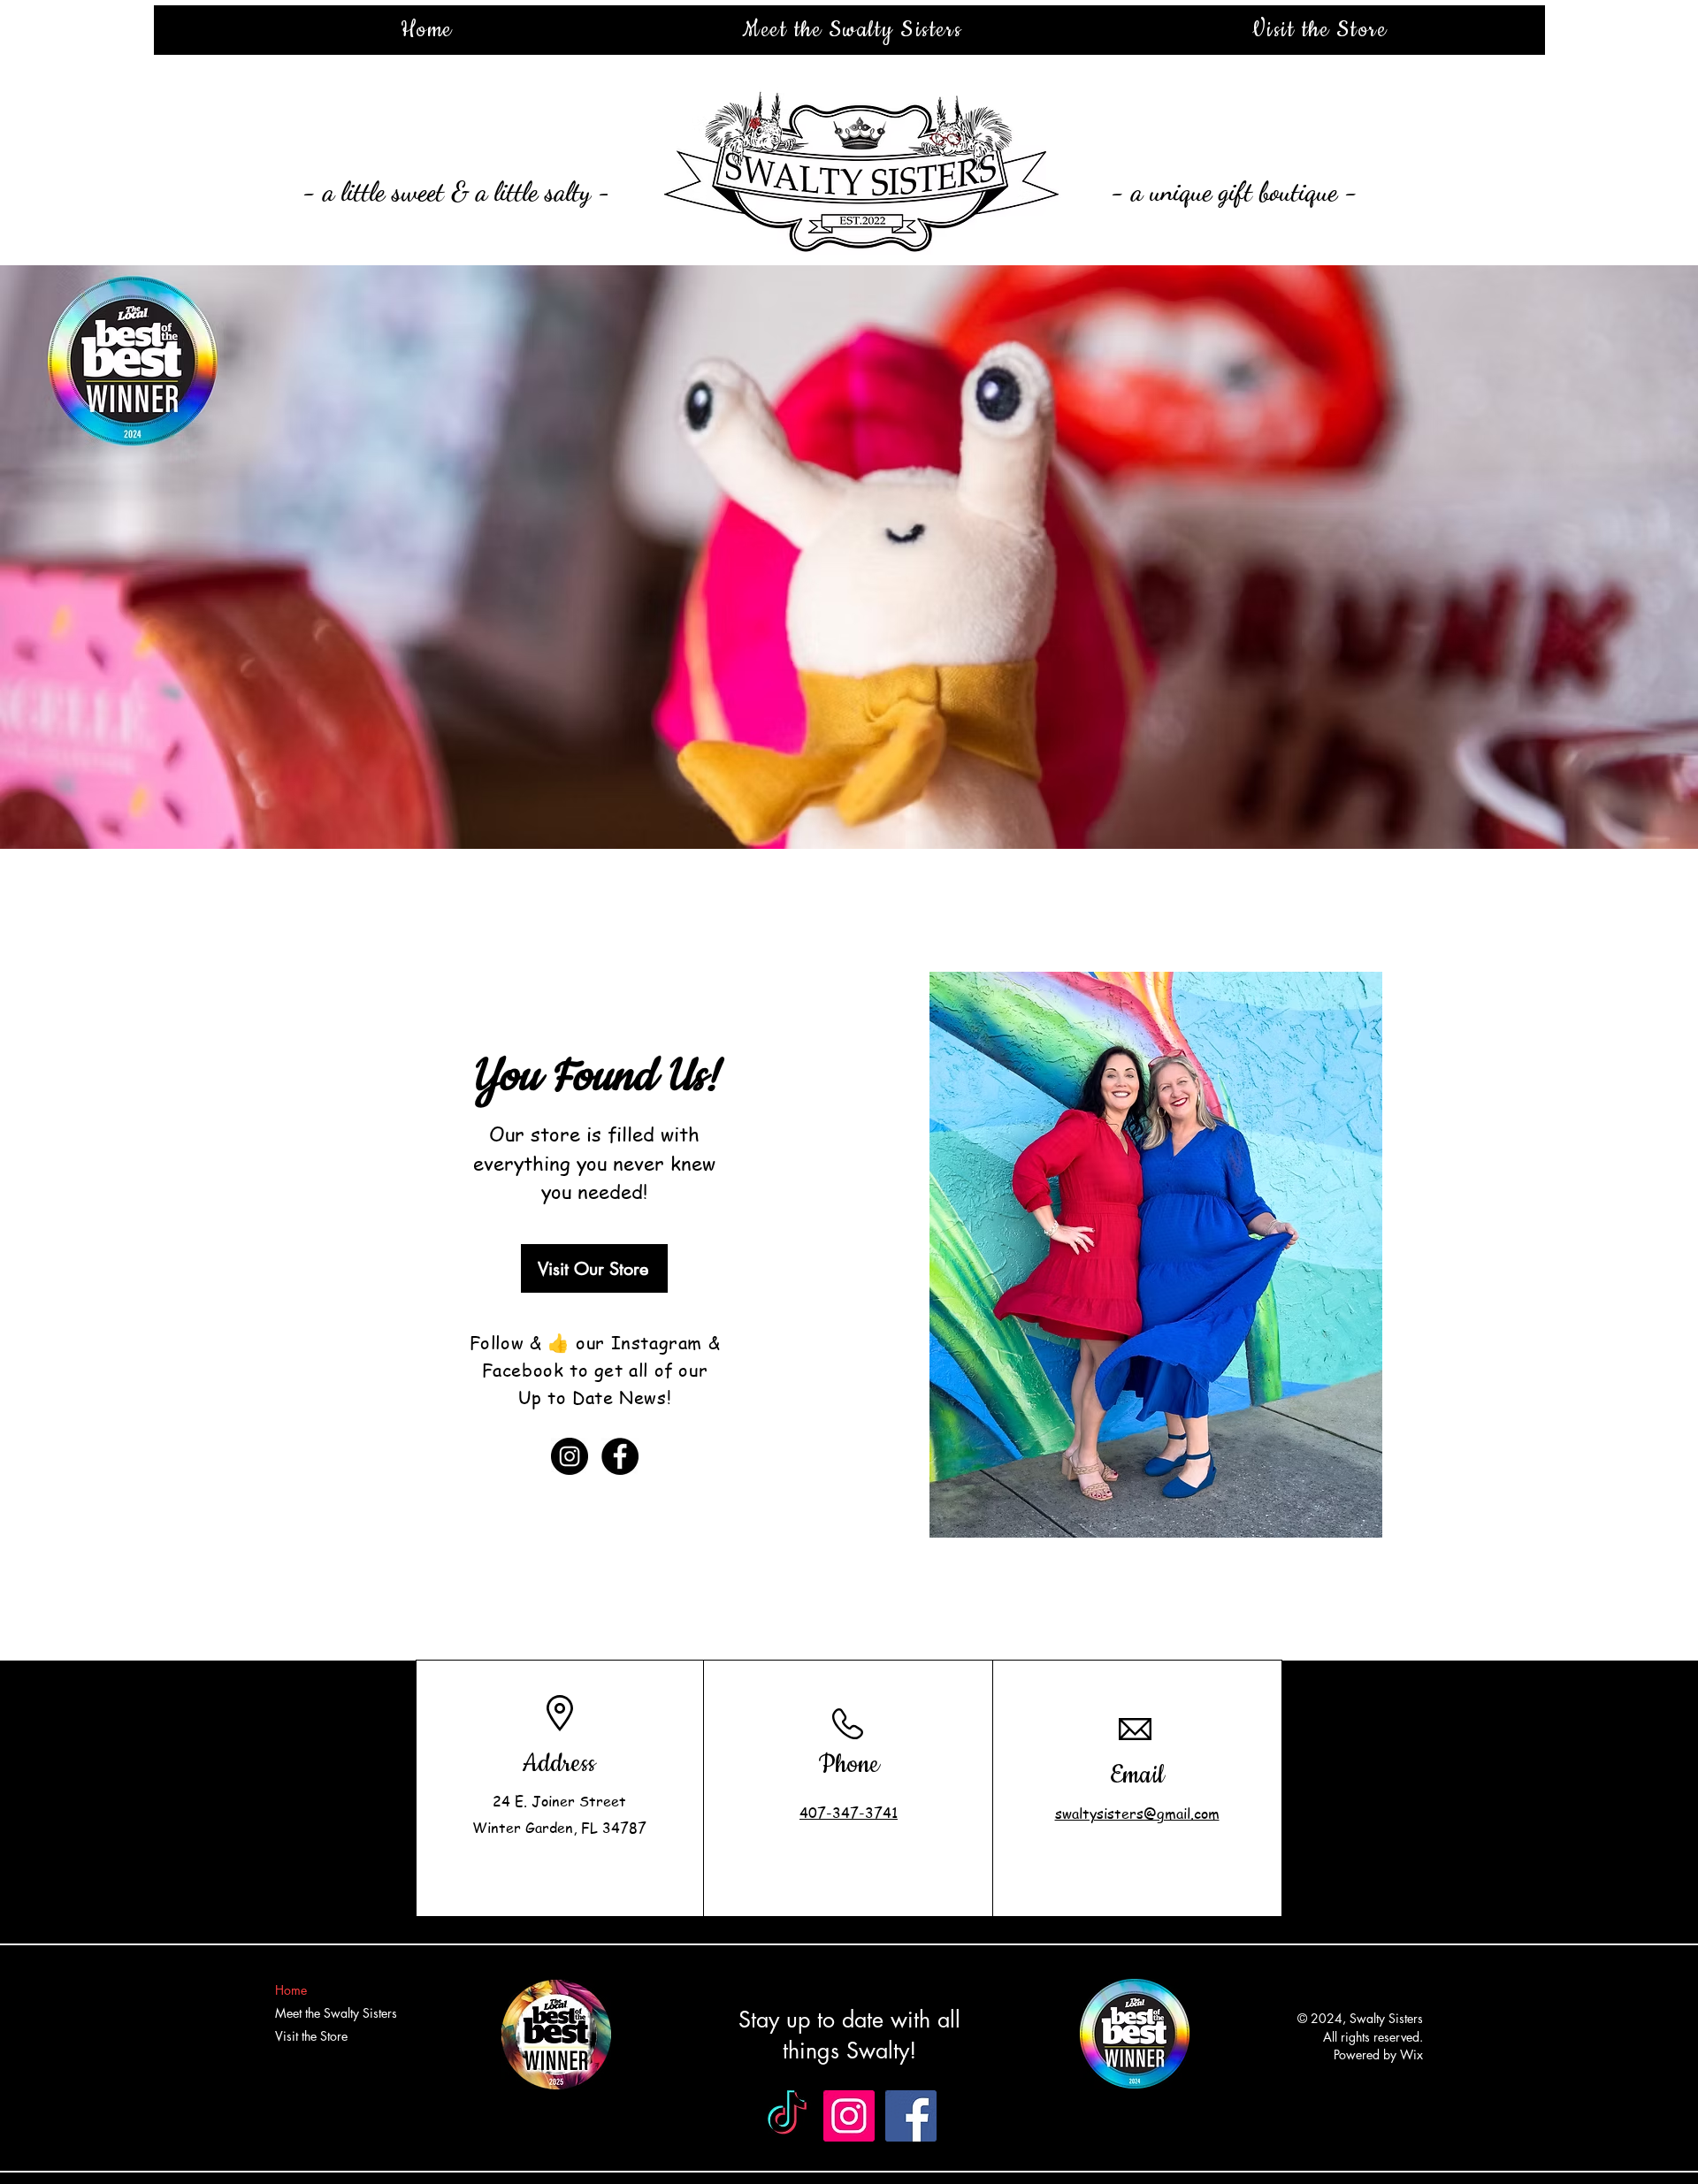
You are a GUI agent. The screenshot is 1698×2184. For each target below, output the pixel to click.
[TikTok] (787, 2116)
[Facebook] (620, 1456)
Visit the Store (311, 2036)
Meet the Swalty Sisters (336, 2013)
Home (291, 1990)
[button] (849, 557)
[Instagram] (570, 1456)
